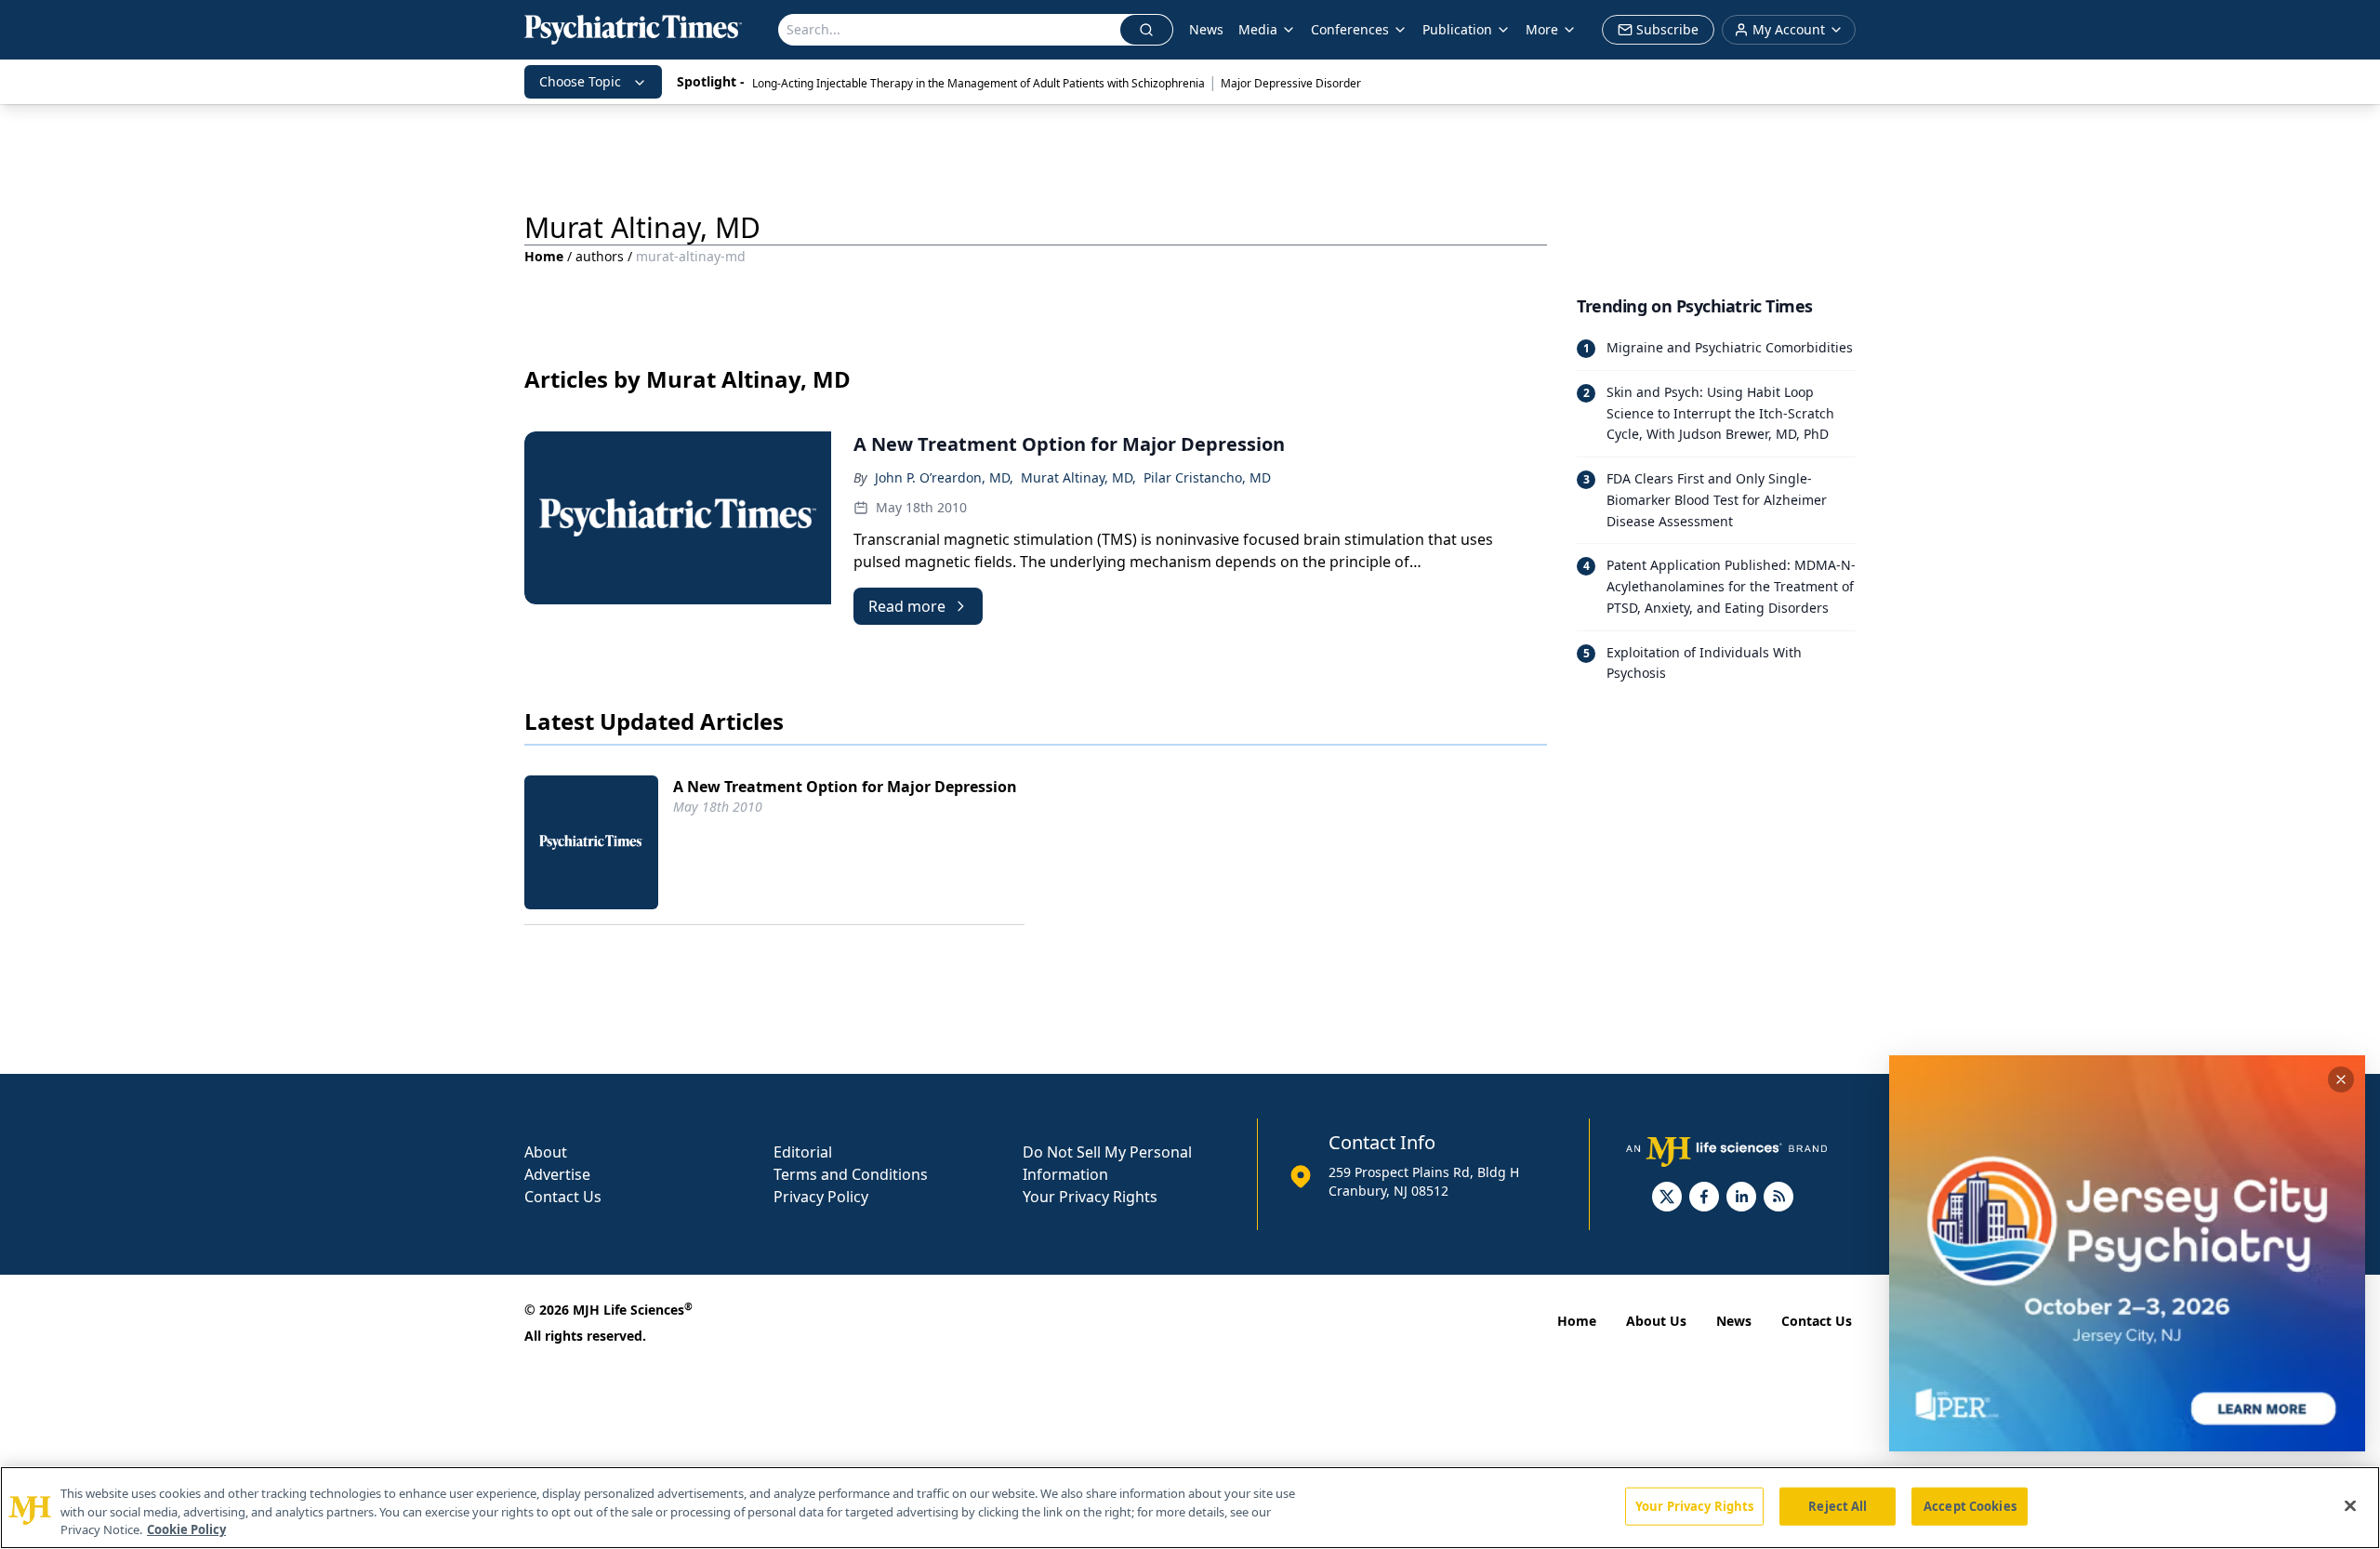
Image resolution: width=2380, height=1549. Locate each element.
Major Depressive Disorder (1291, 83)
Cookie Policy (186, 1529)
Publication (1457, 29)
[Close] (2350, 1505)
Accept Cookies (1970, 1505)
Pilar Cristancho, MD (1207, 477)
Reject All (1838, 1505)
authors (600, 256)
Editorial (803, 1152)
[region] (1190, 1508)
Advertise (557, 1174)
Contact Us (563, 1197)
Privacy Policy (821, 1197)
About (546, 1152)
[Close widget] (2341, 1079)
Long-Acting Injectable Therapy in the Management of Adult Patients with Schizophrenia (978, 83)
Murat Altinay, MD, (1078, 477)
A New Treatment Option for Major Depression (845, 787)
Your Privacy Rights (1090, 1197)
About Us (1656, 1321)
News (1206, 29)
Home (544, 256)
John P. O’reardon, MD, (944, 477)
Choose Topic (580, 81)
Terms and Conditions (851, 1174)
